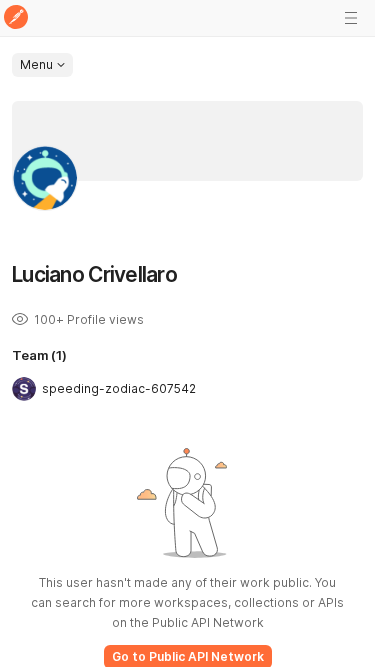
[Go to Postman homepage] (16, 18)
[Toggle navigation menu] (351, 18)
